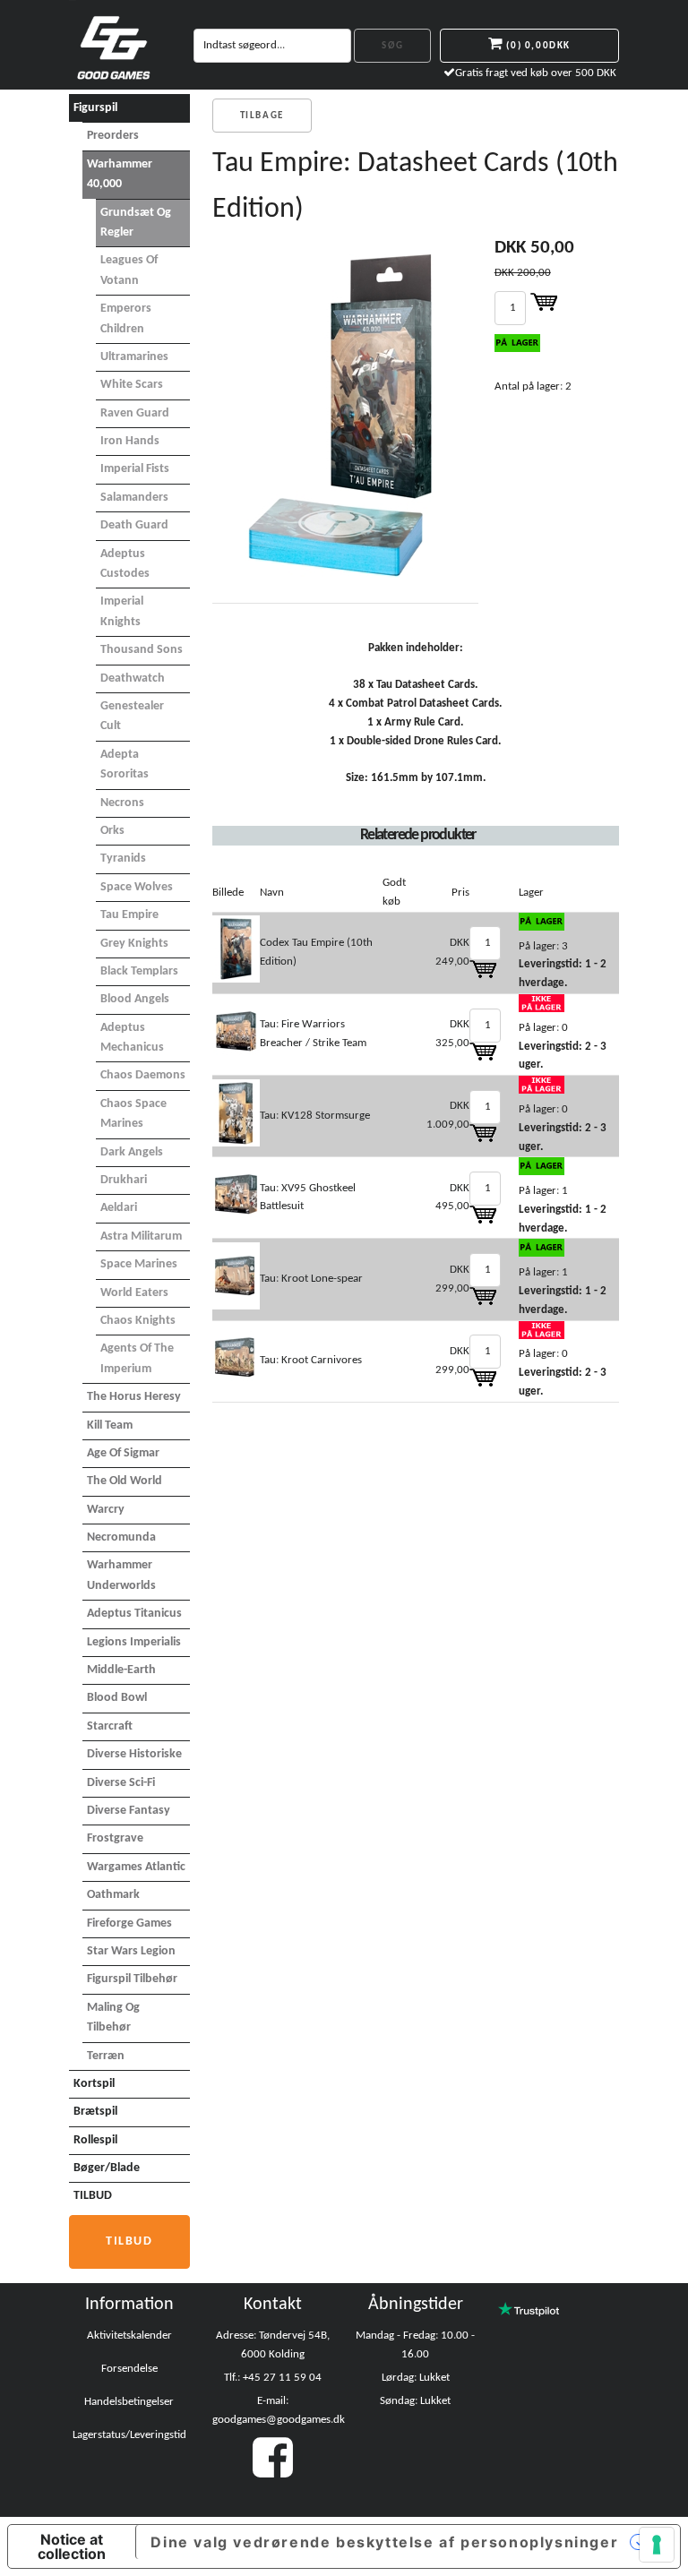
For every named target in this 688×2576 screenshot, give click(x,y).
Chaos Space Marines (133, 1114)
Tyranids (123, 859)
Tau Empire (129, 915)
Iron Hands (130, 441)
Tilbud (129, 2241)
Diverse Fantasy (129, 1811)
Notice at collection (72, 2546)
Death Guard (134, 525)
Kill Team (110, 1425)
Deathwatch (133, 678)
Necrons (122, 803)
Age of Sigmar (123, 1453)
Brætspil (95, 2112)
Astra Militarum (141, 1236)
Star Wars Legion (131, 1951)
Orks (112, 831)
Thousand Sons (142, 650)
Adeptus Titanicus (134, 1614)
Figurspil (95, 108)
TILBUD (93, 2196)
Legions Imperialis (134, 1642)
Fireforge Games (129, 1923)
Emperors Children (126, 318)
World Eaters (134, 1293)
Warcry (106, 1510)
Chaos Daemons (143, 1075)
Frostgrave (115, 1838)
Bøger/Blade (107, 2168)
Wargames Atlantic (136, 1867)
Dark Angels (132, 1152)
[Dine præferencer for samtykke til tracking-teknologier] (657, 2545)
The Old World (125, 1481)
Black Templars (139, 971)
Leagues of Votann (129, 270)
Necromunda (121, 1537)
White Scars (132, 385)
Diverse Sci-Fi (121, 1783)
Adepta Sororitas (125, 764)
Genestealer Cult (132, 716)
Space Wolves (137, 887)
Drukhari (124, 1180)
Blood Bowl (117, 1698)
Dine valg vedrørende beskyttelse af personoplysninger (384, 2542)
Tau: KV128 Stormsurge (315, 1116)
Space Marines (139, 1264)
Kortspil (94, 2084)
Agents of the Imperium (137, 1358)
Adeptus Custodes (125, 564)
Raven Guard (135, 413)
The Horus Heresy (134, 1397)
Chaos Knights (138, 1321)
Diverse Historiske (134, 1754)
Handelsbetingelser (129, 2402)
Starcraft (110, 1726)
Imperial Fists (135, 469)
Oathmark (113, 1895)
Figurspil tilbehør (132, 1979)
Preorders (113, 136)
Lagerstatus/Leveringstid (129, 2435)
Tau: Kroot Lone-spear (311, 1279)
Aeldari (119, 1208)
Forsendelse (129, 2369)
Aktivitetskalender (129, 2336)
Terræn (106, 2056)
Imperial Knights (122, 611)
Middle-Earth (121, 1670)
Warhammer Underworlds (121, 1575)
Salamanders (134, 498)
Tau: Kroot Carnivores (311, 1360)
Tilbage (262, 116)
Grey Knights (134, 944)
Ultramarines (134, 357)
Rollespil (95, 2140)
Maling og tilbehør (113, 2018)
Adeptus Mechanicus (132, 1038)
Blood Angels (135, 999)
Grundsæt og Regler (136, 223)
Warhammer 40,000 (120, 174)
